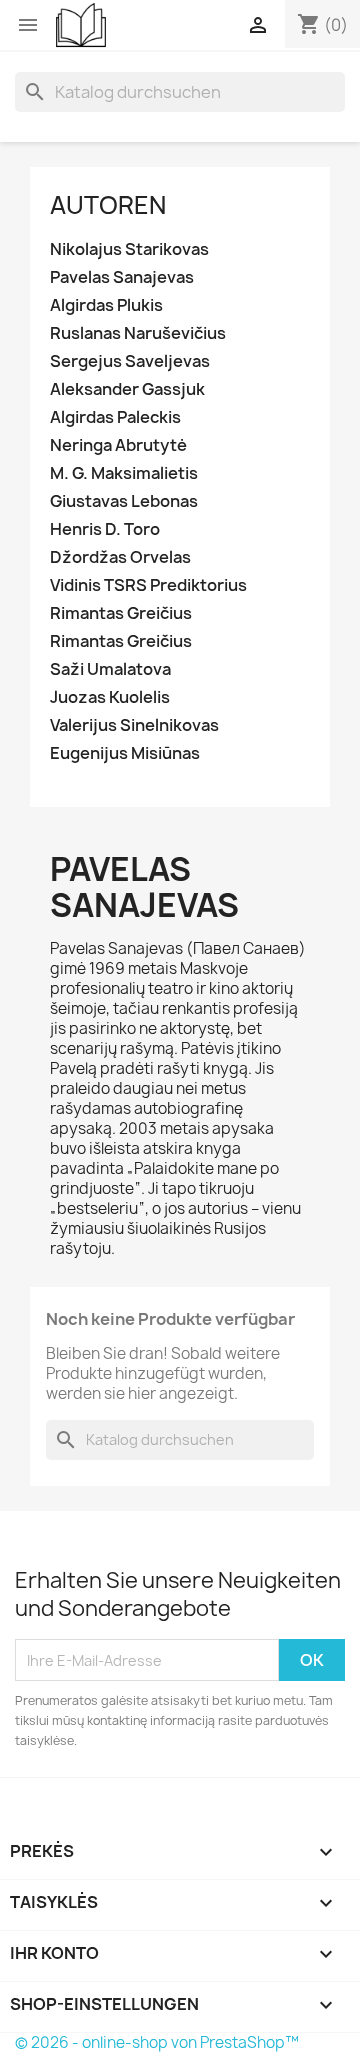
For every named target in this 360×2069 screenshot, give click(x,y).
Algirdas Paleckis (115, 417)
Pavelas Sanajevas (122, 277)
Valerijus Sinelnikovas (134, 725)
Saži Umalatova (110, 669)
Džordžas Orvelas (120, 557)
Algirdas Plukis (106, 305)
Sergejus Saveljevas (130, 361)
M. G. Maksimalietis (124, 473)
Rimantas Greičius (121, 613)
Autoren (108, 205)
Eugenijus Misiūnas (125, 753)
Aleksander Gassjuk (127, 389)
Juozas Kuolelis (110, 697)
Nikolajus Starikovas (129, 249)
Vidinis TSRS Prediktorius (148, 585)
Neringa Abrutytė (118, 445)
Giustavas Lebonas (124, 501)
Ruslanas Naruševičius (138, 333)
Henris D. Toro (105, 529)
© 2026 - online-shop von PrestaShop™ (157, 2042)
